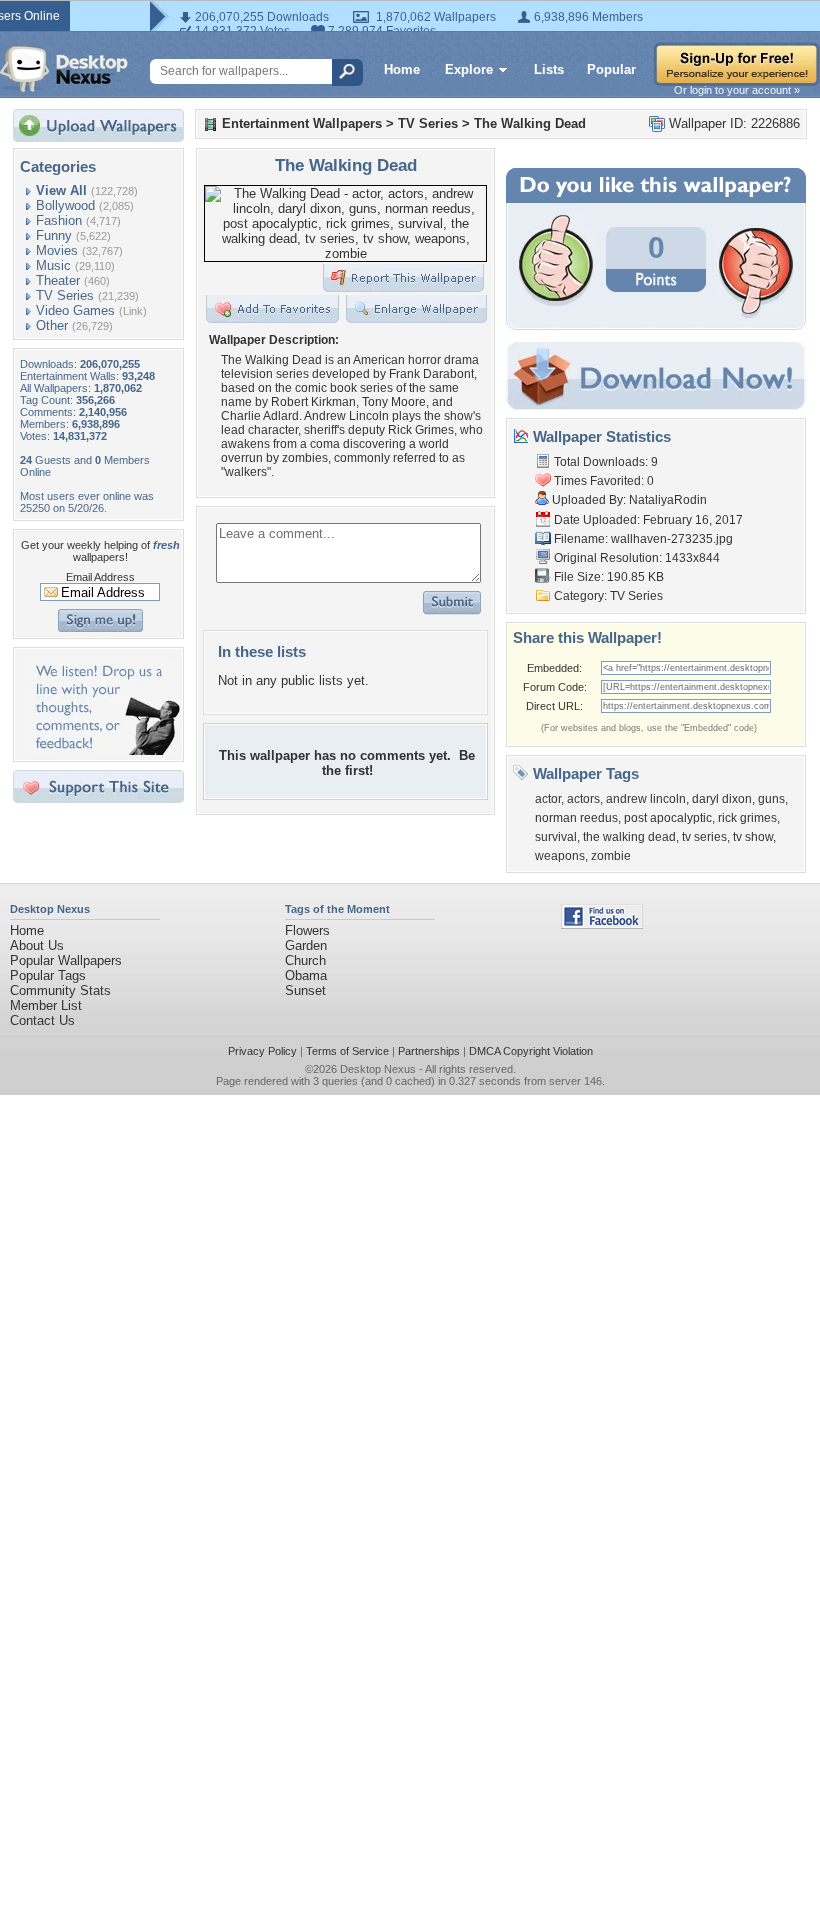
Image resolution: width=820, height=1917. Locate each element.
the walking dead (629, 837)
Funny (54, 235)
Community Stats (60, 990)
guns (771, 799)
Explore (469, 69)
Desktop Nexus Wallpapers (64, 69)
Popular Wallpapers (66, 960)
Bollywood (65, 205)
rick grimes (747, 818)
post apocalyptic (668, 818)
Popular (611, 69)
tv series (704, 837)
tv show (753, 837)
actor (548, 799)
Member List (46, 1005)
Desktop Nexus (378, 1069)
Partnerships (429, 1051)
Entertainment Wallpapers (302, 123)
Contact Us (42, 1020)
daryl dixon (722, 799)
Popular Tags (48, 975)
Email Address (100, 577)
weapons (560, 856)
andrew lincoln (646, 799)
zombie (611, 856)
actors (583, 799)
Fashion (59, 220)
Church (305, 960)
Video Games (75, 310)
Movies (57, 250)
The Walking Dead (530, 123)
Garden (306, 945)
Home (402, 69)
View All (61, 190)
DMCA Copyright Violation (531, 1051)
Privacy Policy (262, 1051)
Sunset (305, 990)
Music (53, 265)
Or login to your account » (737, 90)
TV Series (65, 295)
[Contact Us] (104, 750)
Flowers (307, 930)
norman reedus (576, 818)
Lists (549, 69)
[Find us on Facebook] (602, 924)
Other (52, 325)
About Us (37, 945)
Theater (58, 280)
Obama (306, 975)
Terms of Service (347, 1051)
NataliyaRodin (668, 500)
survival (556, 837)
